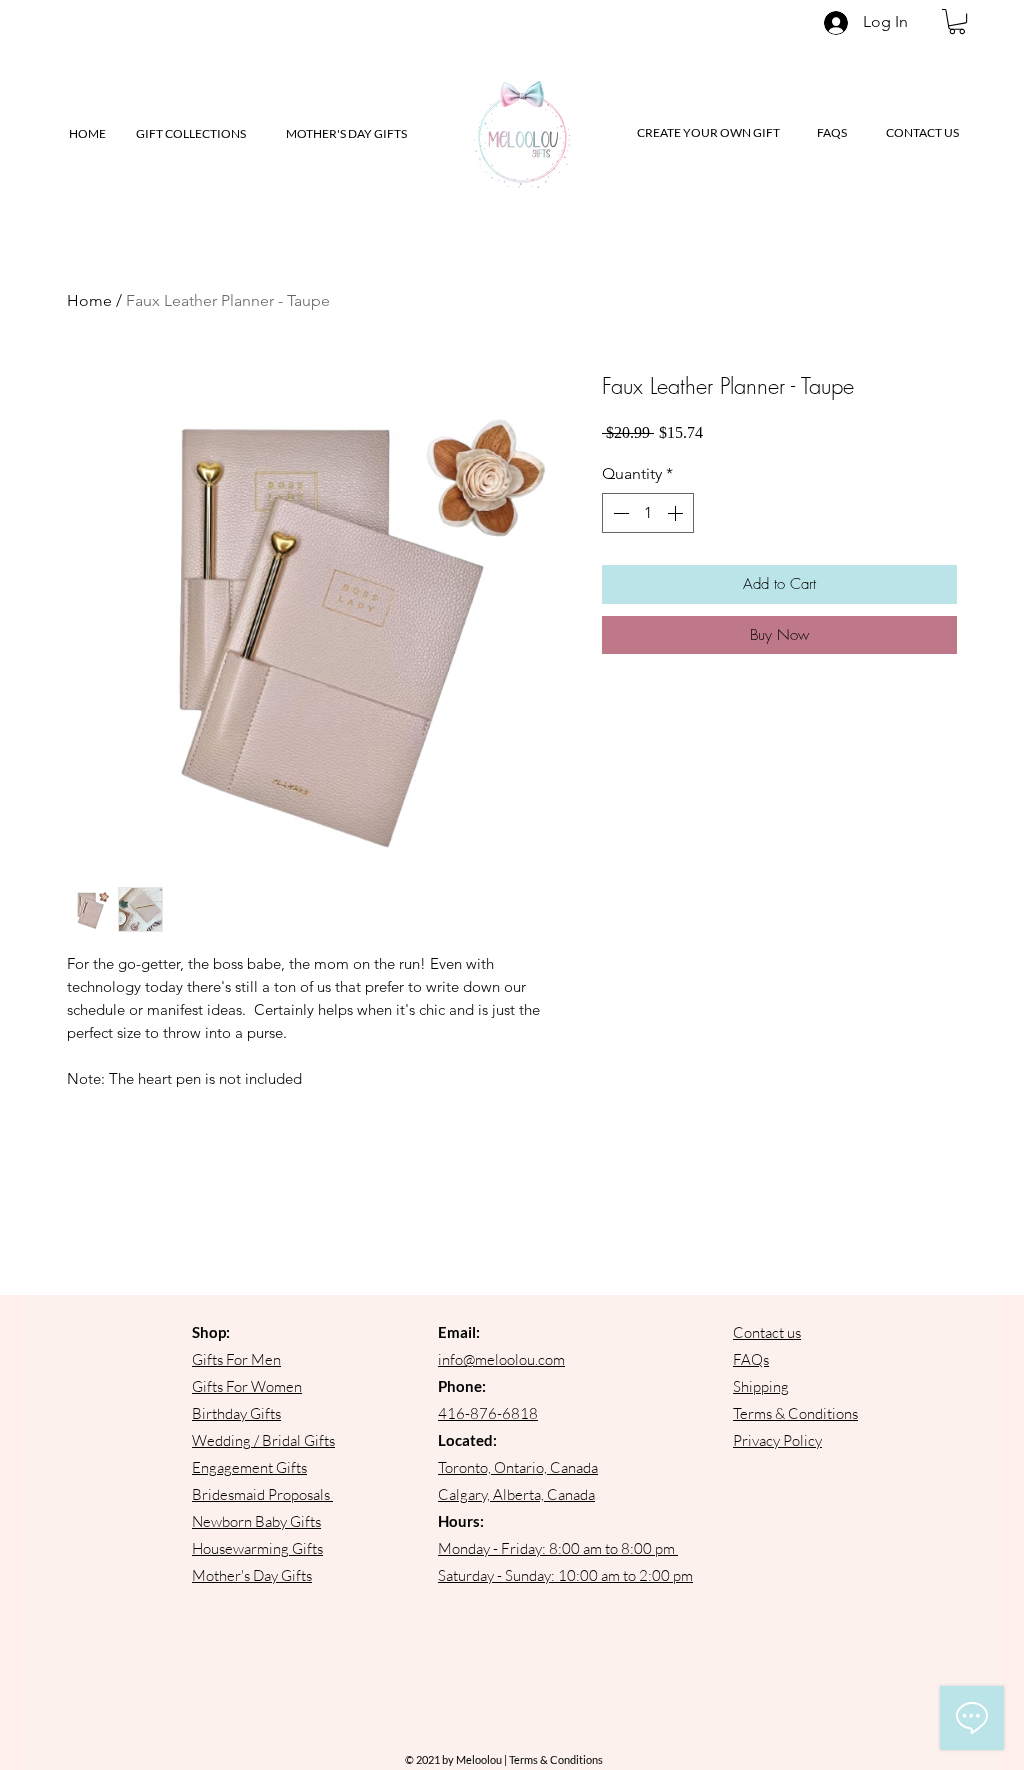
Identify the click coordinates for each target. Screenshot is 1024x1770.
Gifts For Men (236, 1359)
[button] (957, 21)
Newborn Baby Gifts (256, 1521)
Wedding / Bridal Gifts (263, 1440)
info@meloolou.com (501, 1359)
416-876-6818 (488, 1413)
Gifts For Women (247, 1386)
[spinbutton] (648, 513)
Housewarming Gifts (257, 1548)
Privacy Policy (777, 1440)
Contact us (767, 1332)
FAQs (751, 1359)
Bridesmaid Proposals (261, 1494)
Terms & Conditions (795, 1413)
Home (89, 300)
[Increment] (677, 513)
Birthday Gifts (236, 1413)
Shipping (761, 1386)
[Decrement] (619, 513)
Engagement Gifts (249, 1467)
